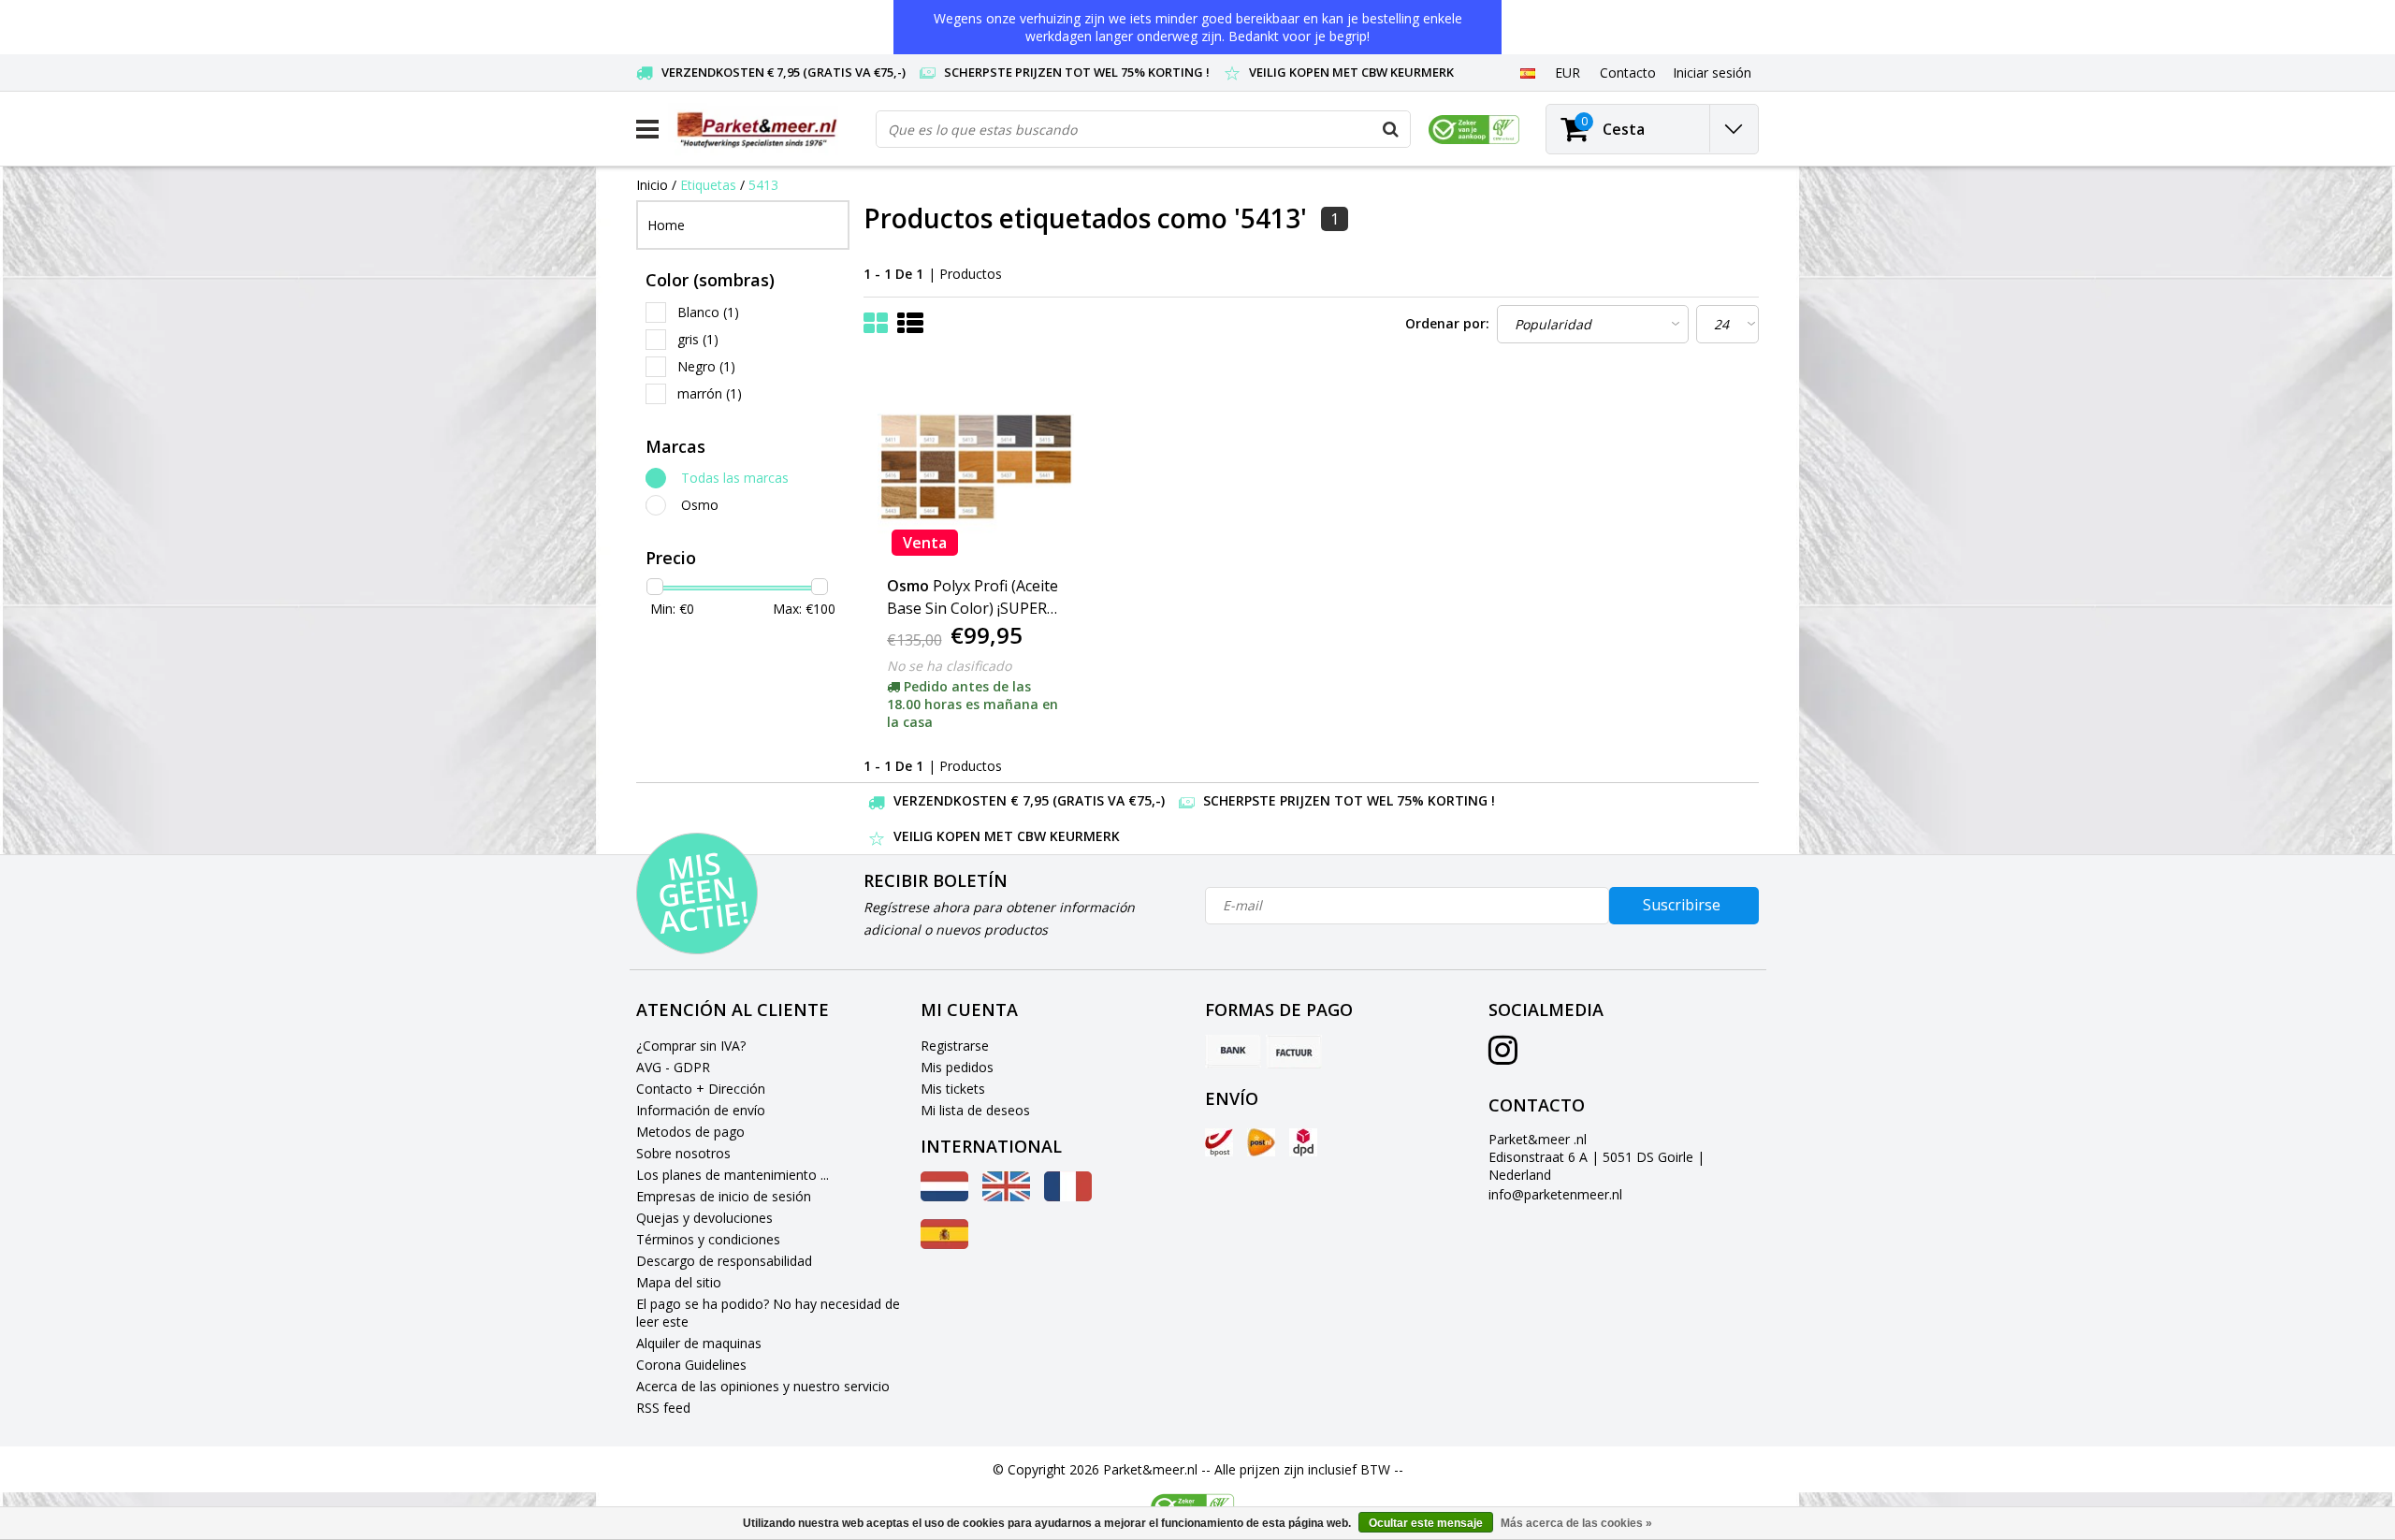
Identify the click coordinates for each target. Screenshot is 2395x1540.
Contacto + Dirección (701, 1089)
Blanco (708, 312)
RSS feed (663, 1408)
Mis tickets (953, 1089)
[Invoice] (1294, 1052)
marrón (710, 393)
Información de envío (701, 1110)
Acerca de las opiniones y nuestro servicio (763, 1386)
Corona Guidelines (691, 1365)
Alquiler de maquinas (699, 1343)
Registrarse (955, 1046)
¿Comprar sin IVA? (691, 1046)
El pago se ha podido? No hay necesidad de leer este (768, 1313)
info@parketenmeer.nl (1555, 1194)
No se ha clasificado (949, 666)
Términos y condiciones (708, 1239)
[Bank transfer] (1233, 1052)
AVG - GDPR (673, 1067)
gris (698, 339)
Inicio (652, 185)
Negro (706, 366)
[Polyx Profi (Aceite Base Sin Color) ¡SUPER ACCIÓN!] (976, 467)
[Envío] (1219, 1142)
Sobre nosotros (683, 1153)
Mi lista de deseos (975, 1110)
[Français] (1068, 1196)
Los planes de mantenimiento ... (733, 1175)
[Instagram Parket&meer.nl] (1503, 1057)
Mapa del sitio (679, 1282)
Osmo (700, 505)
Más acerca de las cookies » (1576, 1523)
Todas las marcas (735, 478)
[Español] (1527, 72)
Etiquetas (708, 185)
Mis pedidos (957, 1067)
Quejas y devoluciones (704, 1218)
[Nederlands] (944, 1196)
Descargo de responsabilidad (724, 1261)
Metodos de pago (690, 1132)
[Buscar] (1391, 129)
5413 (763, 185)
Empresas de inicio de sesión (724, 1196)
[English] (1006, 1196)
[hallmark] (1474, 130)
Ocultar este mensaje (1426, 1523)
